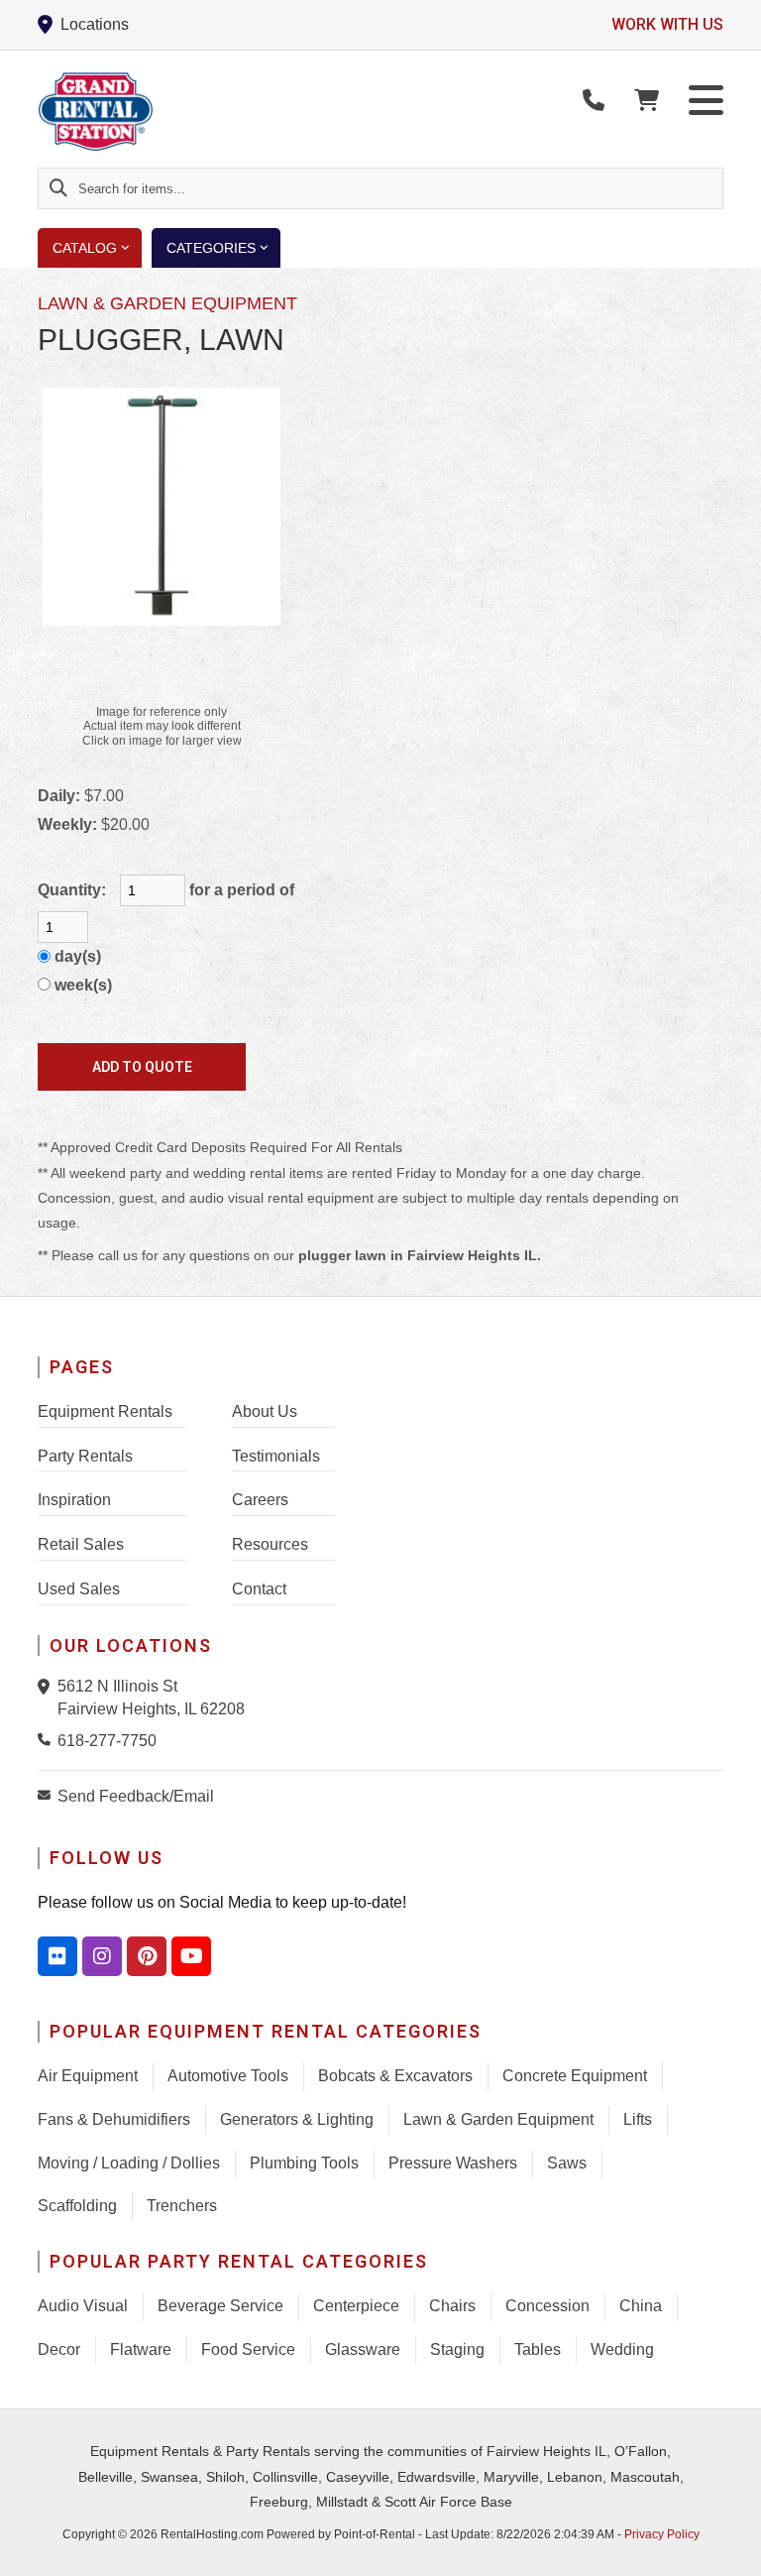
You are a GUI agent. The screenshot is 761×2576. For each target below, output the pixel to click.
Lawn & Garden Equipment (498, 2119)
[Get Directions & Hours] (48, 1687)
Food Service (248, 2349)
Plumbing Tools (304, 2163)
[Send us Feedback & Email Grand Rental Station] (48, 1795)
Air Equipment (88, 2076)
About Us (265, 1411)
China (641, 2306)
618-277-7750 (107, 1741)
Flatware (141, 2349)
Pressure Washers (453, 2163)
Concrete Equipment (575, 2076)
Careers (260, 1500)
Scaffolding (77, 2206)
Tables (538, 2349)
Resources (270, 1544)
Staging (457, 2349)
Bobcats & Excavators (395, 2076)
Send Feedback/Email (136, 1796)
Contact (259, 1589)
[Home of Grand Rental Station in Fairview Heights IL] (153, 112)
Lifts (638, 2119)
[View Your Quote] (647, 101)
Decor (59, 2349)
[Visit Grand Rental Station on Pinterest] (147, 1956)
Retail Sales (81, 1544)
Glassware (363, 2349)
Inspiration (74, 1500)
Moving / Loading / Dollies (129, 2163)
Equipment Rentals (105, 1411)
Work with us (667, 24)
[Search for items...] (58, 188)
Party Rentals (85, 1456)
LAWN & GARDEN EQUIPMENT (167, 303)
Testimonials (276, 1456)
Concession (547, 2306)
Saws (567, 2163)
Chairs (452, 2306)
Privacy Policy (662, 2534)
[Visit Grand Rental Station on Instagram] (102, 1956)
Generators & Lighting (297, 2119)
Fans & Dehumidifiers (114, 2119)
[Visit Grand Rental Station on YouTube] (191, 1956)
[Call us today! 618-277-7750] (594, 101)
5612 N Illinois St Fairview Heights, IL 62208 (151, 1697)
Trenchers (182, 2206)
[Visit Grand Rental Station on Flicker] (57, 1956)
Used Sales (79, 1589)
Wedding (622, 2349)
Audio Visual (83, 2306)
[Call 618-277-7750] (48, 1739)
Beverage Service (220, 2306)
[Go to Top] (733, 2548)
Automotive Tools (228, 2076)
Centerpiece (356, 2306)
